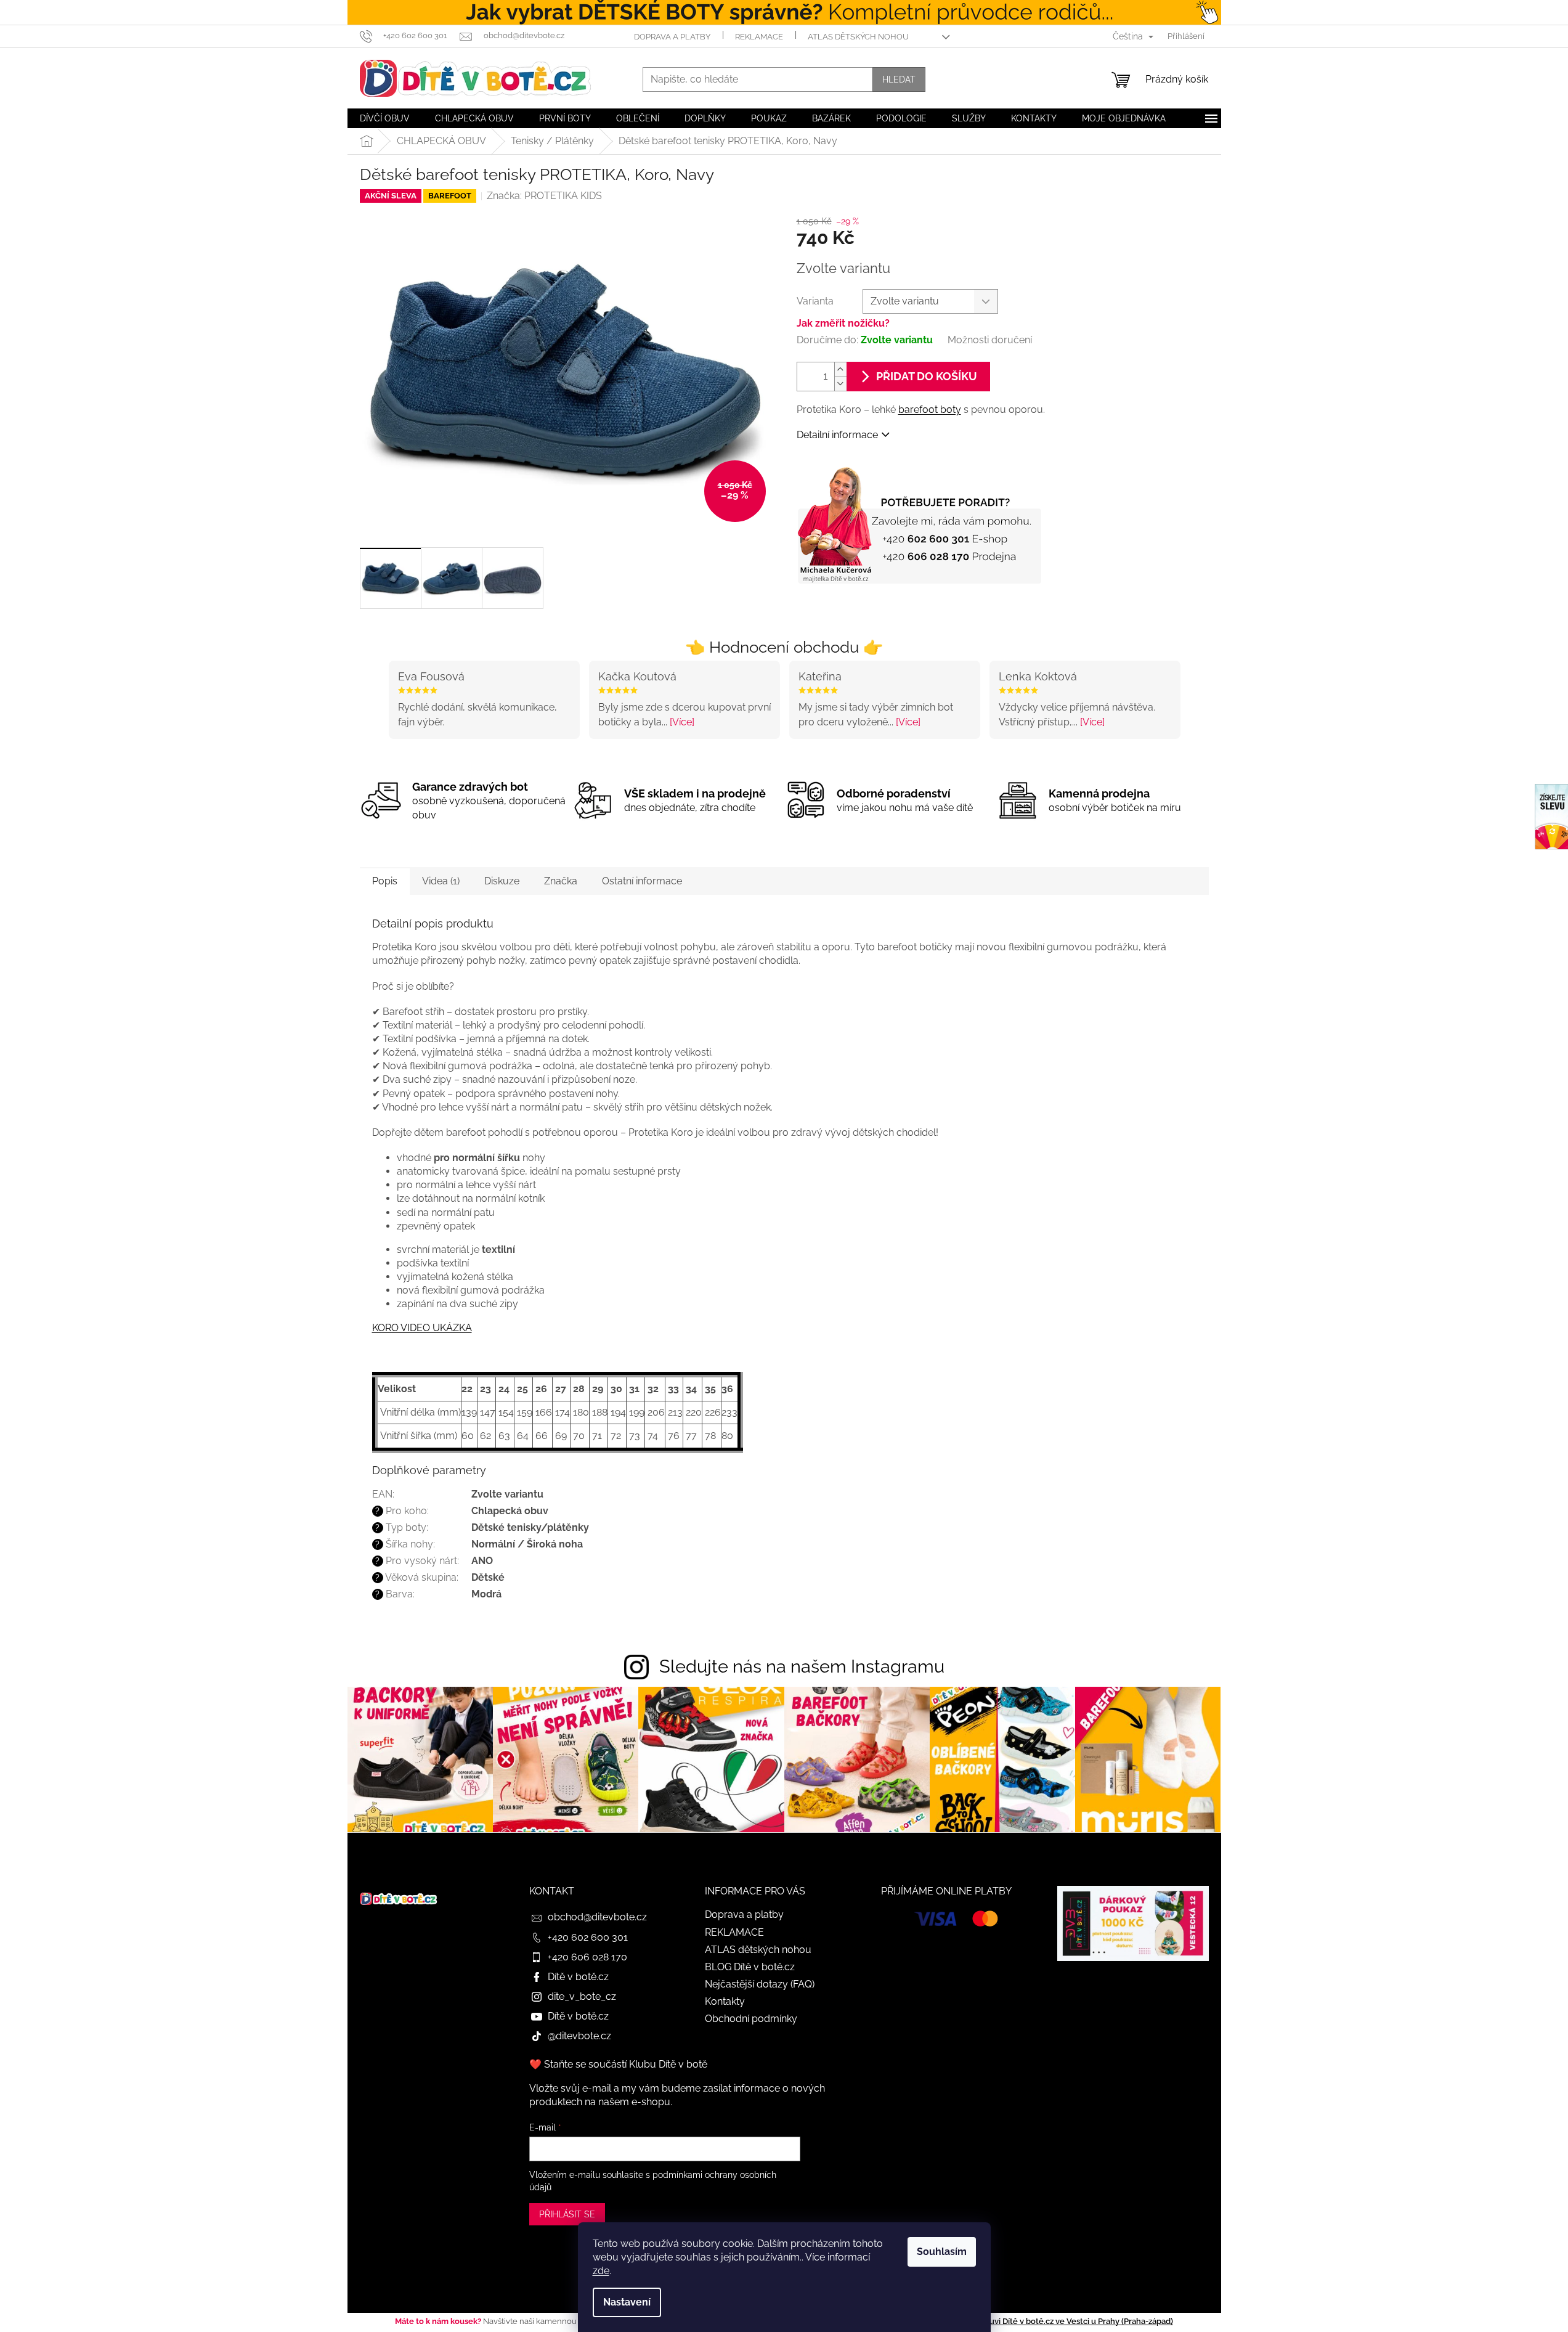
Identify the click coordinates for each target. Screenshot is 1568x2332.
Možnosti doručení (990, 340)
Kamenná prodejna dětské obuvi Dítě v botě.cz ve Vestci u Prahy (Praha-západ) (1026, 2321)
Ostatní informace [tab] (642, 881)
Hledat (899, 79)
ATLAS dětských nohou (858, 37)
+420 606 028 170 (587, 1957)
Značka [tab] (561, 881)
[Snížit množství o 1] (840, 384)
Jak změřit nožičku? (843, 323)
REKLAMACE (759, 37)
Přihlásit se (567, 2214)
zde (601, 2271)
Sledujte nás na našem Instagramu (802, 1666)
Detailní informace (837, 435)
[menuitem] (385, 118)
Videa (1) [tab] (441, 881)
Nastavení (627, 2302)
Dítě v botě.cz (578, 1977)
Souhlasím (942, 2252)
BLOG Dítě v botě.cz (750, 1967)
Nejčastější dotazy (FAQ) (760, 1984)
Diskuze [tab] (502, 881)
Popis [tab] (385, 881)
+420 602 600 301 (588, 1937)
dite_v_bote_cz (582, 1996)
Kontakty (725, 2001)
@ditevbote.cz (579, 2036)
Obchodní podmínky (751, 2019)
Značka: (544, 196)
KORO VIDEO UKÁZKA (422, 1328)
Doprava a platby (672, 37)
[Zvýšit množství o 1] (840, 369)
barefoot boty (930, 410)
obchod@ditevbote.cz (597, 1917)
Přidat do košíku (927, 376)
